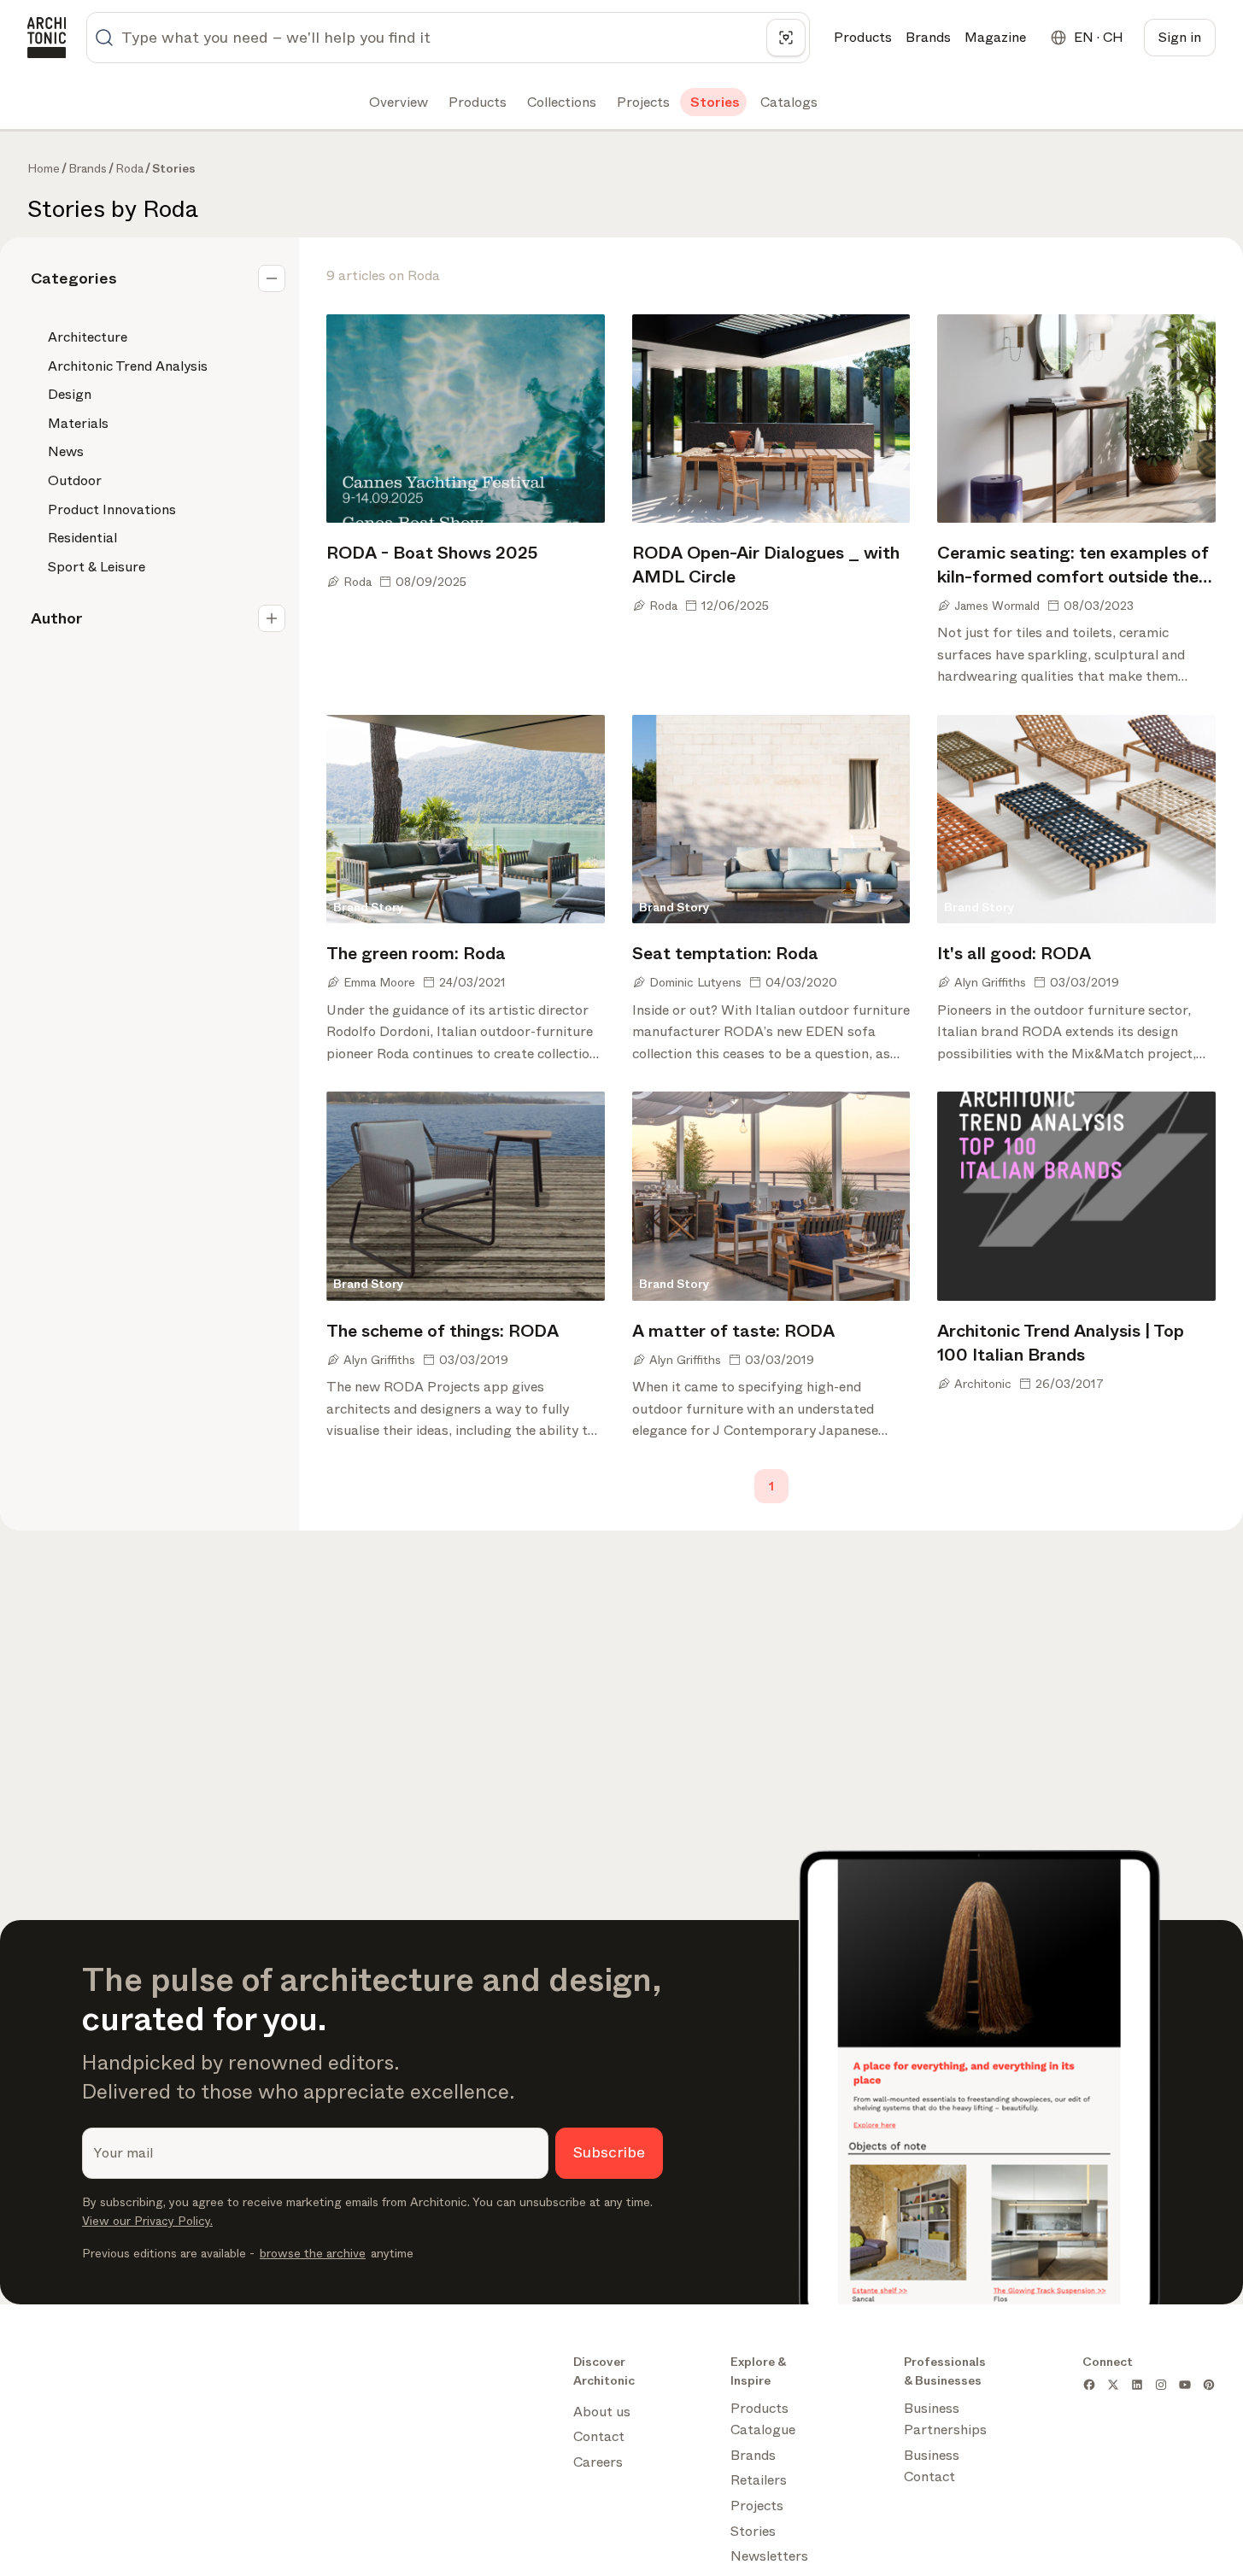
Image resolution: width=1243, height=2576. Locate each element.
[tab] (397, 102)
